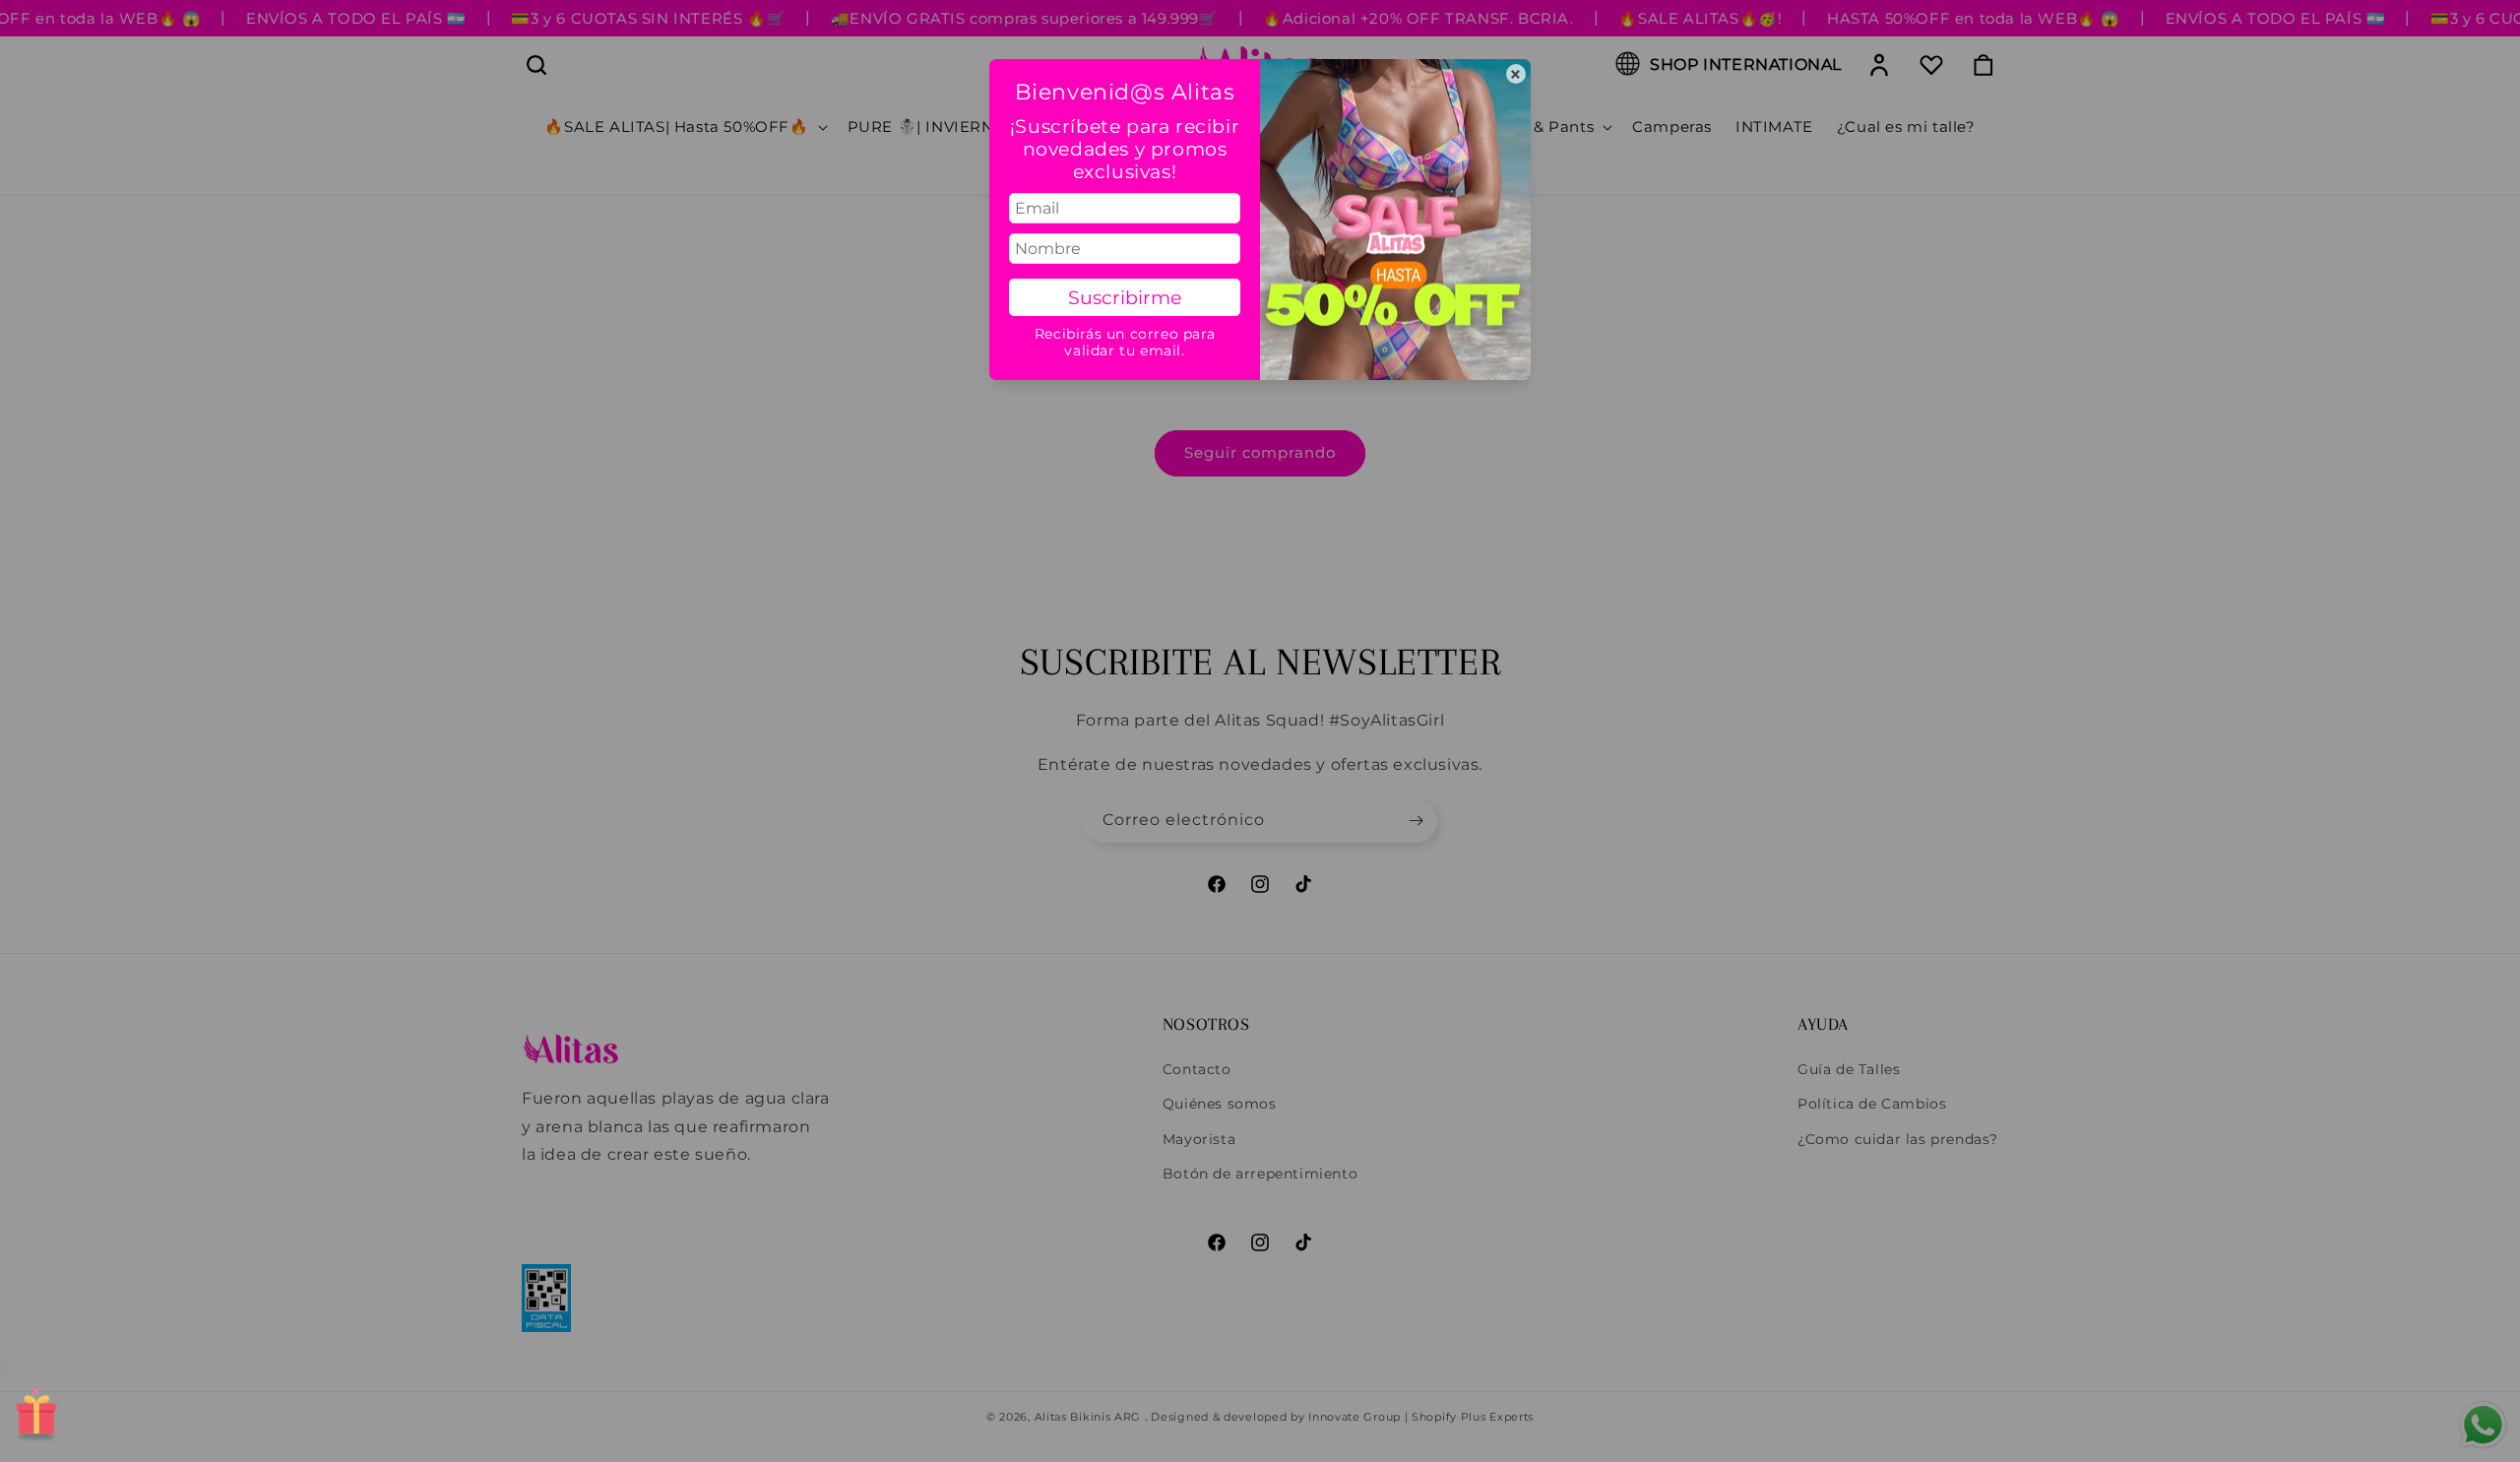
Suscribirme (1125, 297)
